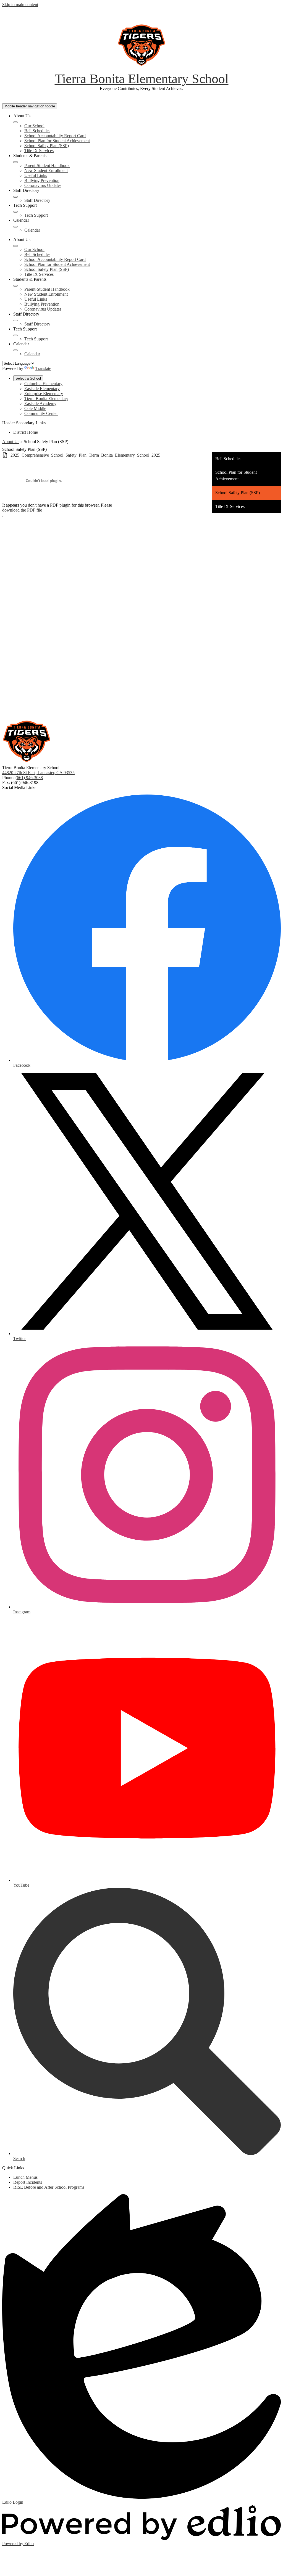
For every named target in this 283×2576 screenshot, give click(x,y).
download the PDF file (22, 510)
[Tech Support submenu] (15, 212)
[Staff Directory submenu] (15, 197)
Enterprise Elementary (44, 394)
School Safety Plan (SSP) (47, 146)
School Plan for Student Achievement (57, 141)
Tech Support (36, 215)
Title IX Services (39, 151)
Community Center (41, 413)
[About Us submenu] (15, 122)
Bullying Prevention (42, 180)
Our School (34, 126)
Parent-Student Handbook (47, 166)
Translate (43, 368)
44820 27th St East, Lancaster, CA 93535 (38, 773)
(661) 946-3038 (29, 778)
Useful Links (36, 175)
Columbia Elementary (43, 384)
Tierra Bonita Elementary (46, 399)
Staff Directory (37, 200)
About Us (11, 442)
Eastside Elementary (42, 389)
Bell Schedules (37, 131)
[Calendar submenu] (15, 227)
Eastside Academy (40, 403)
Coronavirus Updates (43, 185)
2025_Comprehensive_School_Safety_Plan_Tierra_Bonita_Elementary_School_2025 (85, 455)
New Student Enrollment (46, 170)
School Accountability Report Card (55, 136)
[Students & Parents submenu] (15, 162)
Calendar (32, 230)
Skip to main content (20, 5)
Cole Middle (35, 408)
